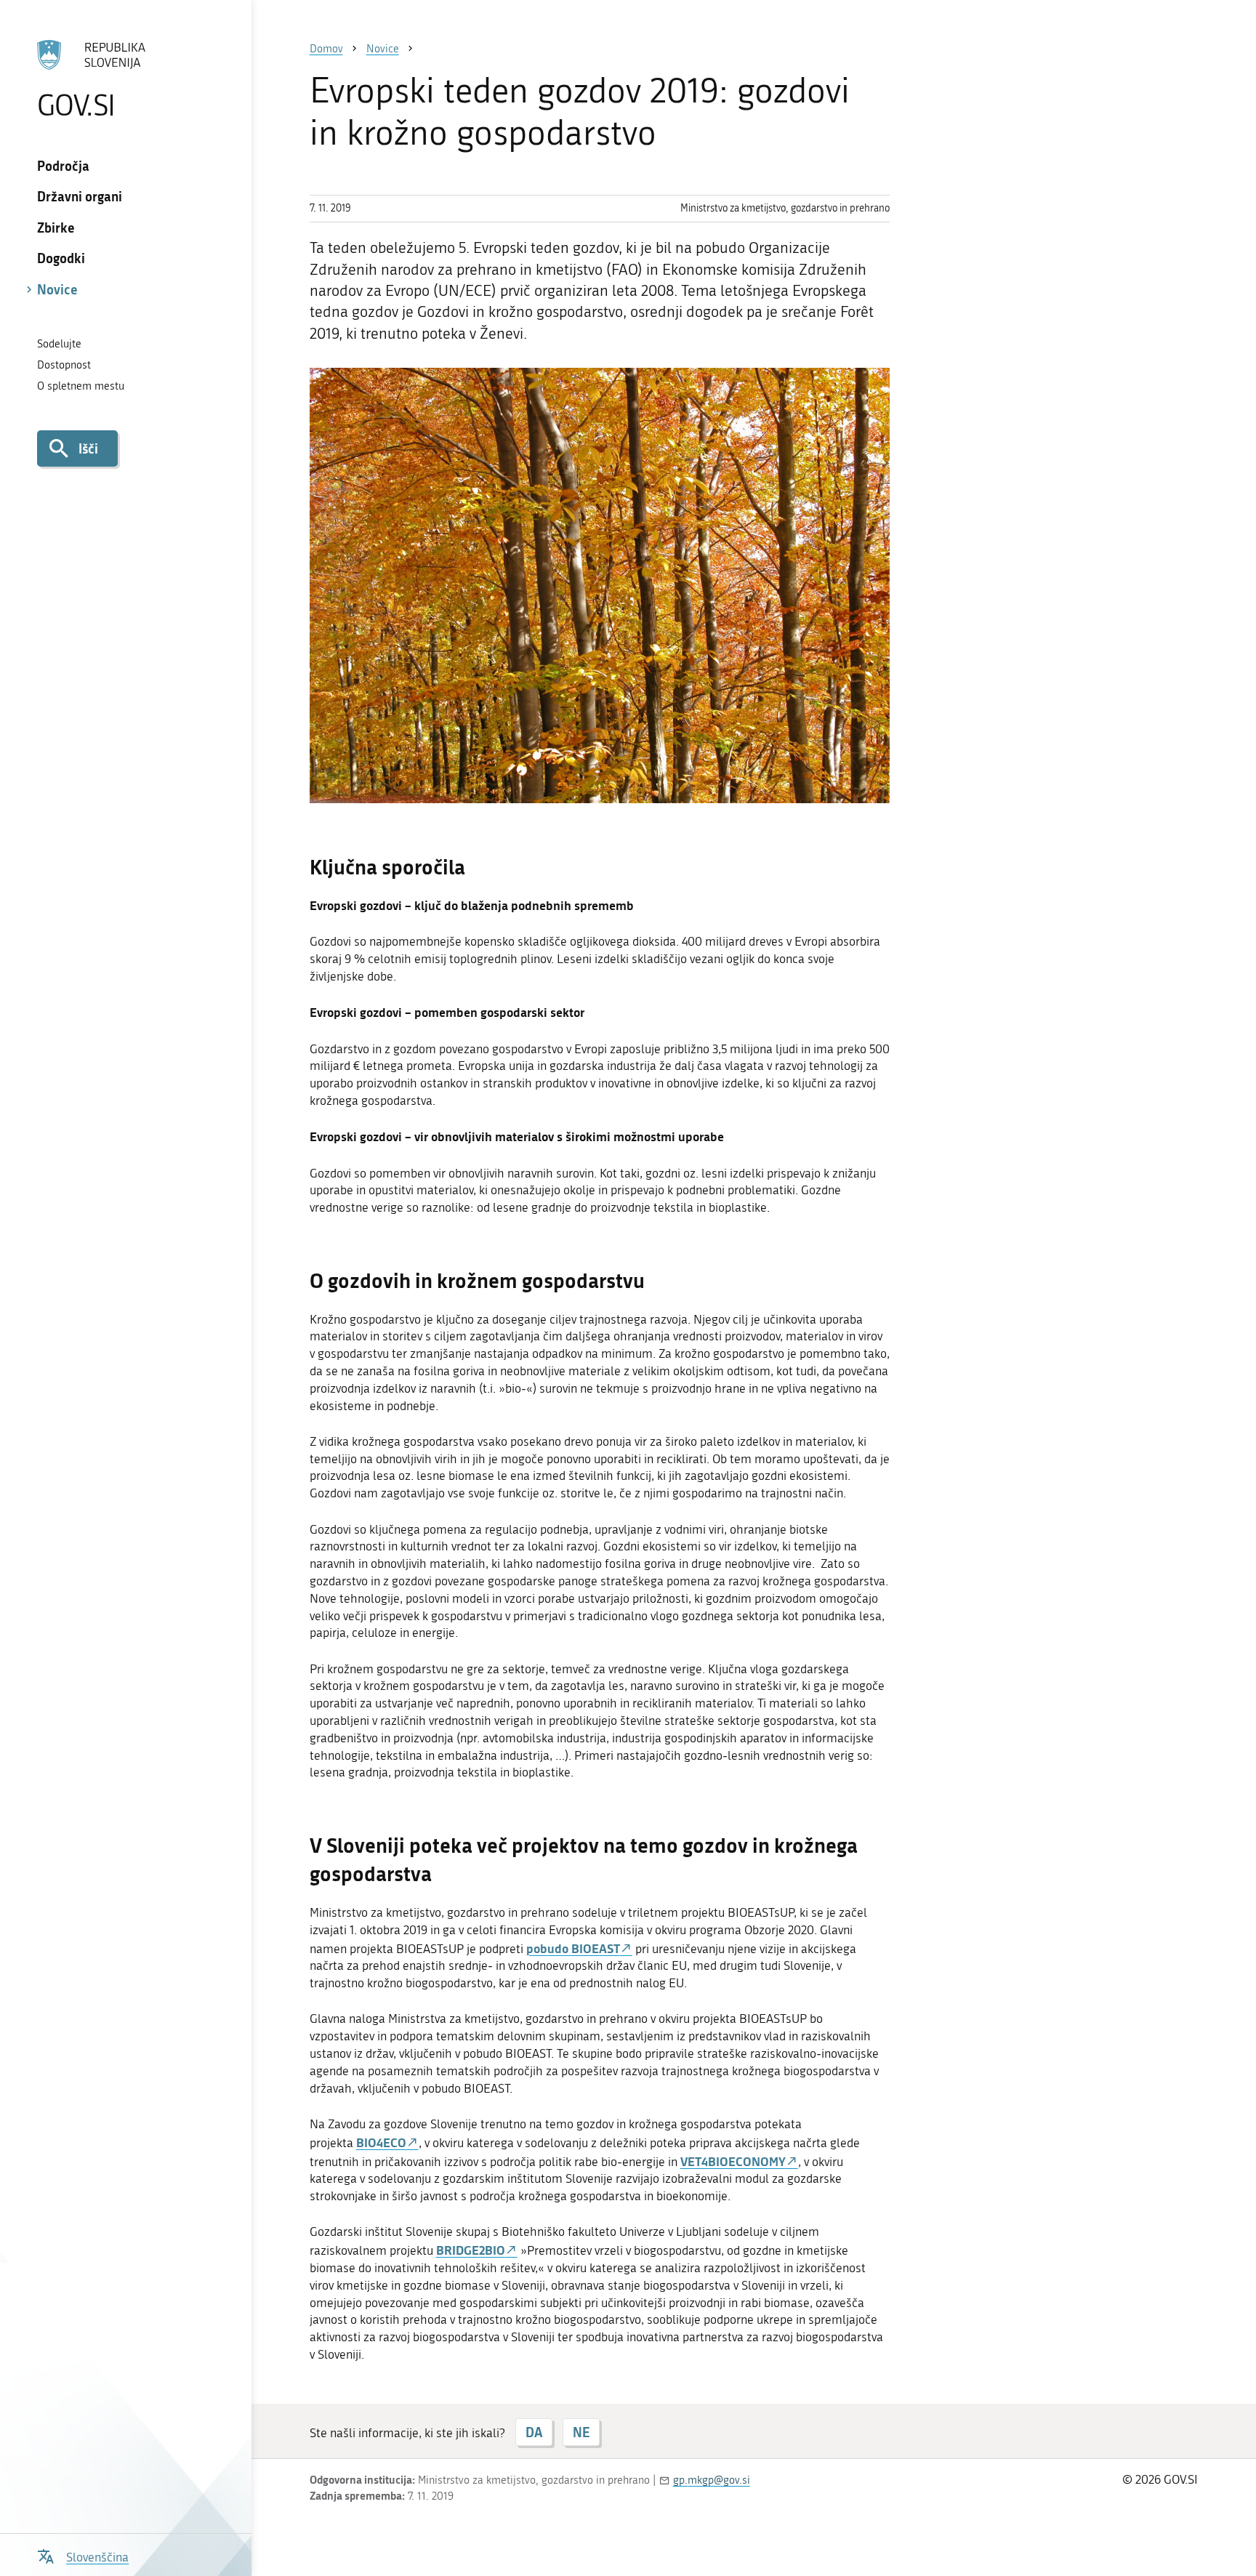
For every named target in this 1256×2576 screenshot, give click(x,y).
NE (581, 2432)
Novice (57, 289)
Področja (63, 166)
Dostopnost (64, 365)
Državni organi (80, 196)
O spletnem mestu (81, 386)
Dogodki (61, 258)
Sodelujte (59, 344)
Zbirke (56, 228)
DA (534, 2432)
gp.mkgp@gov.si (712, 2480)
